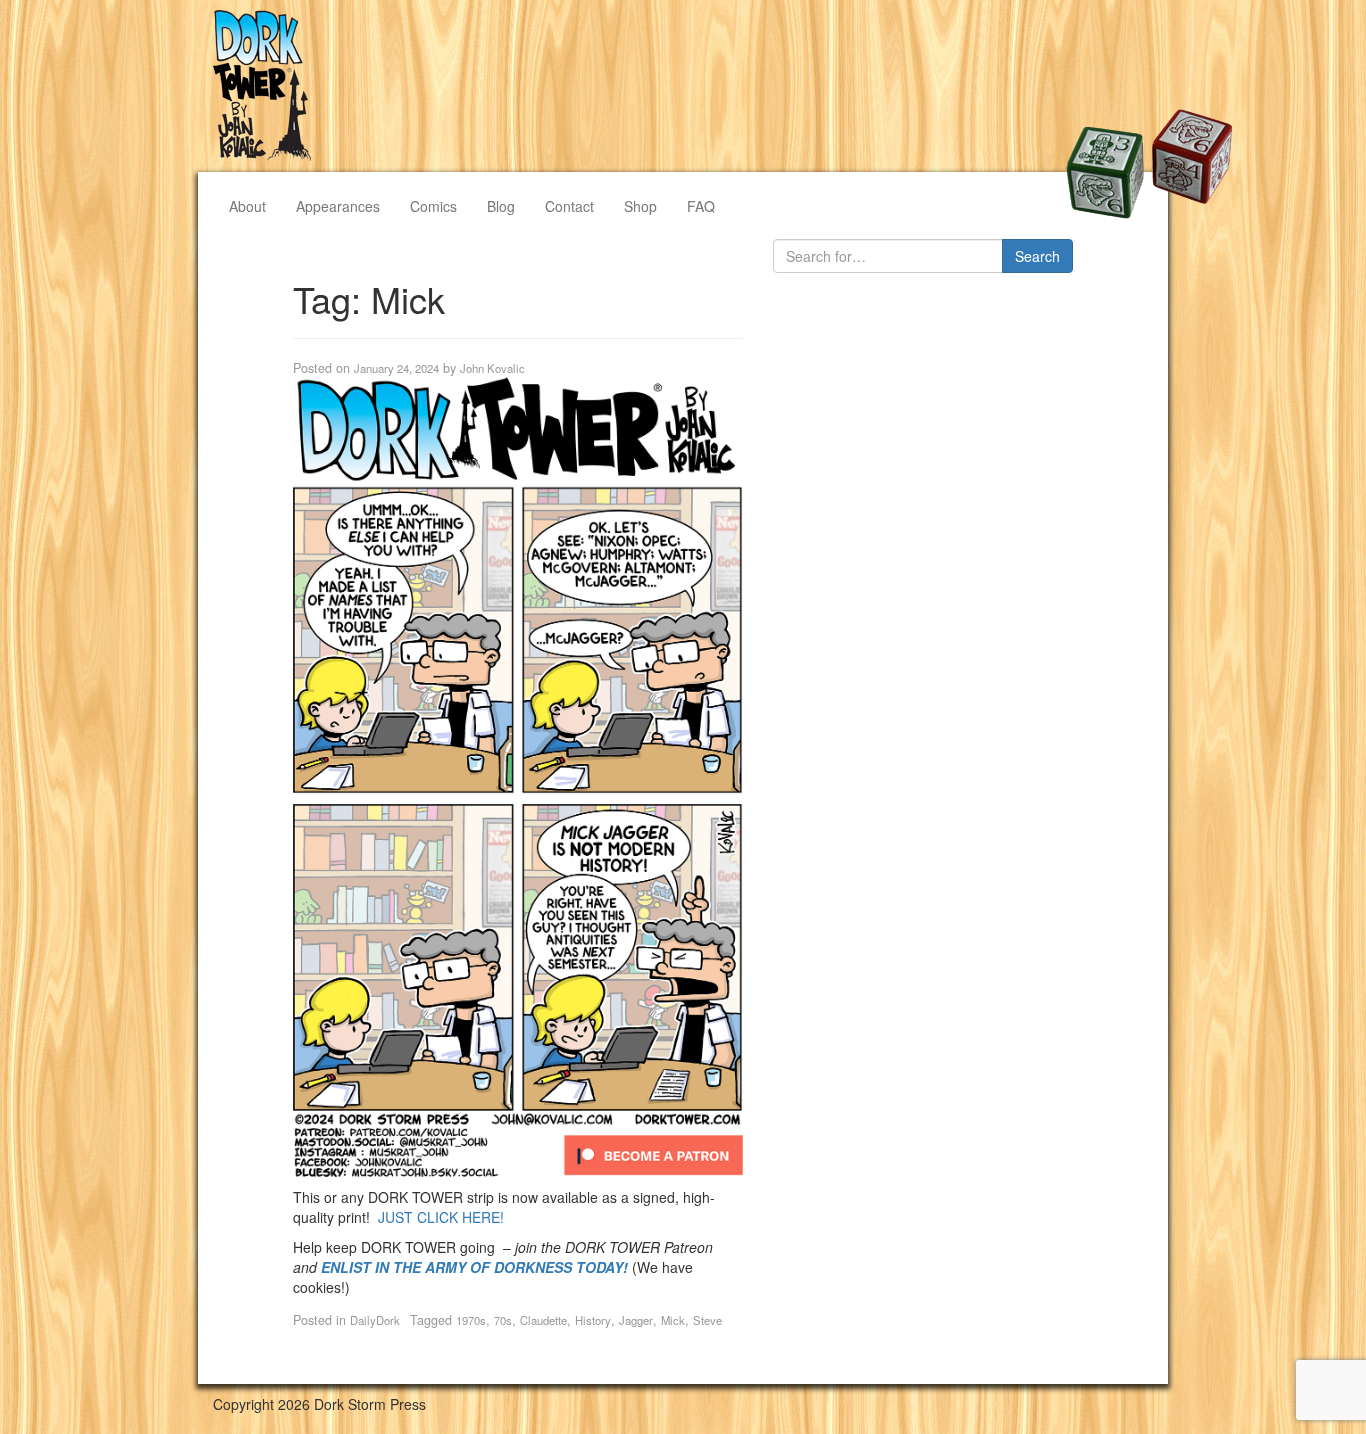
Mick (673, 1320)
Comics (433, 206)
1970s (471, 1320)
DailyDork (375, 1320)
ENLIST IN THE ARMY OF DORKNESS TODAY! (474, 1267)
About (247, 206)
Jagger (636, 1320)
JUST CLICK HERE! (441, 1217)
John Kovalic (492, 368)
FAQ (701, 206)
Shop (640, 206)
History (593, 1320)
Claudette (543, 1320)
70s (503, 1320)
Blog (501, 206)
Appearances (338, 206)
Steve (707, 1320)
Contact (569, 206)
